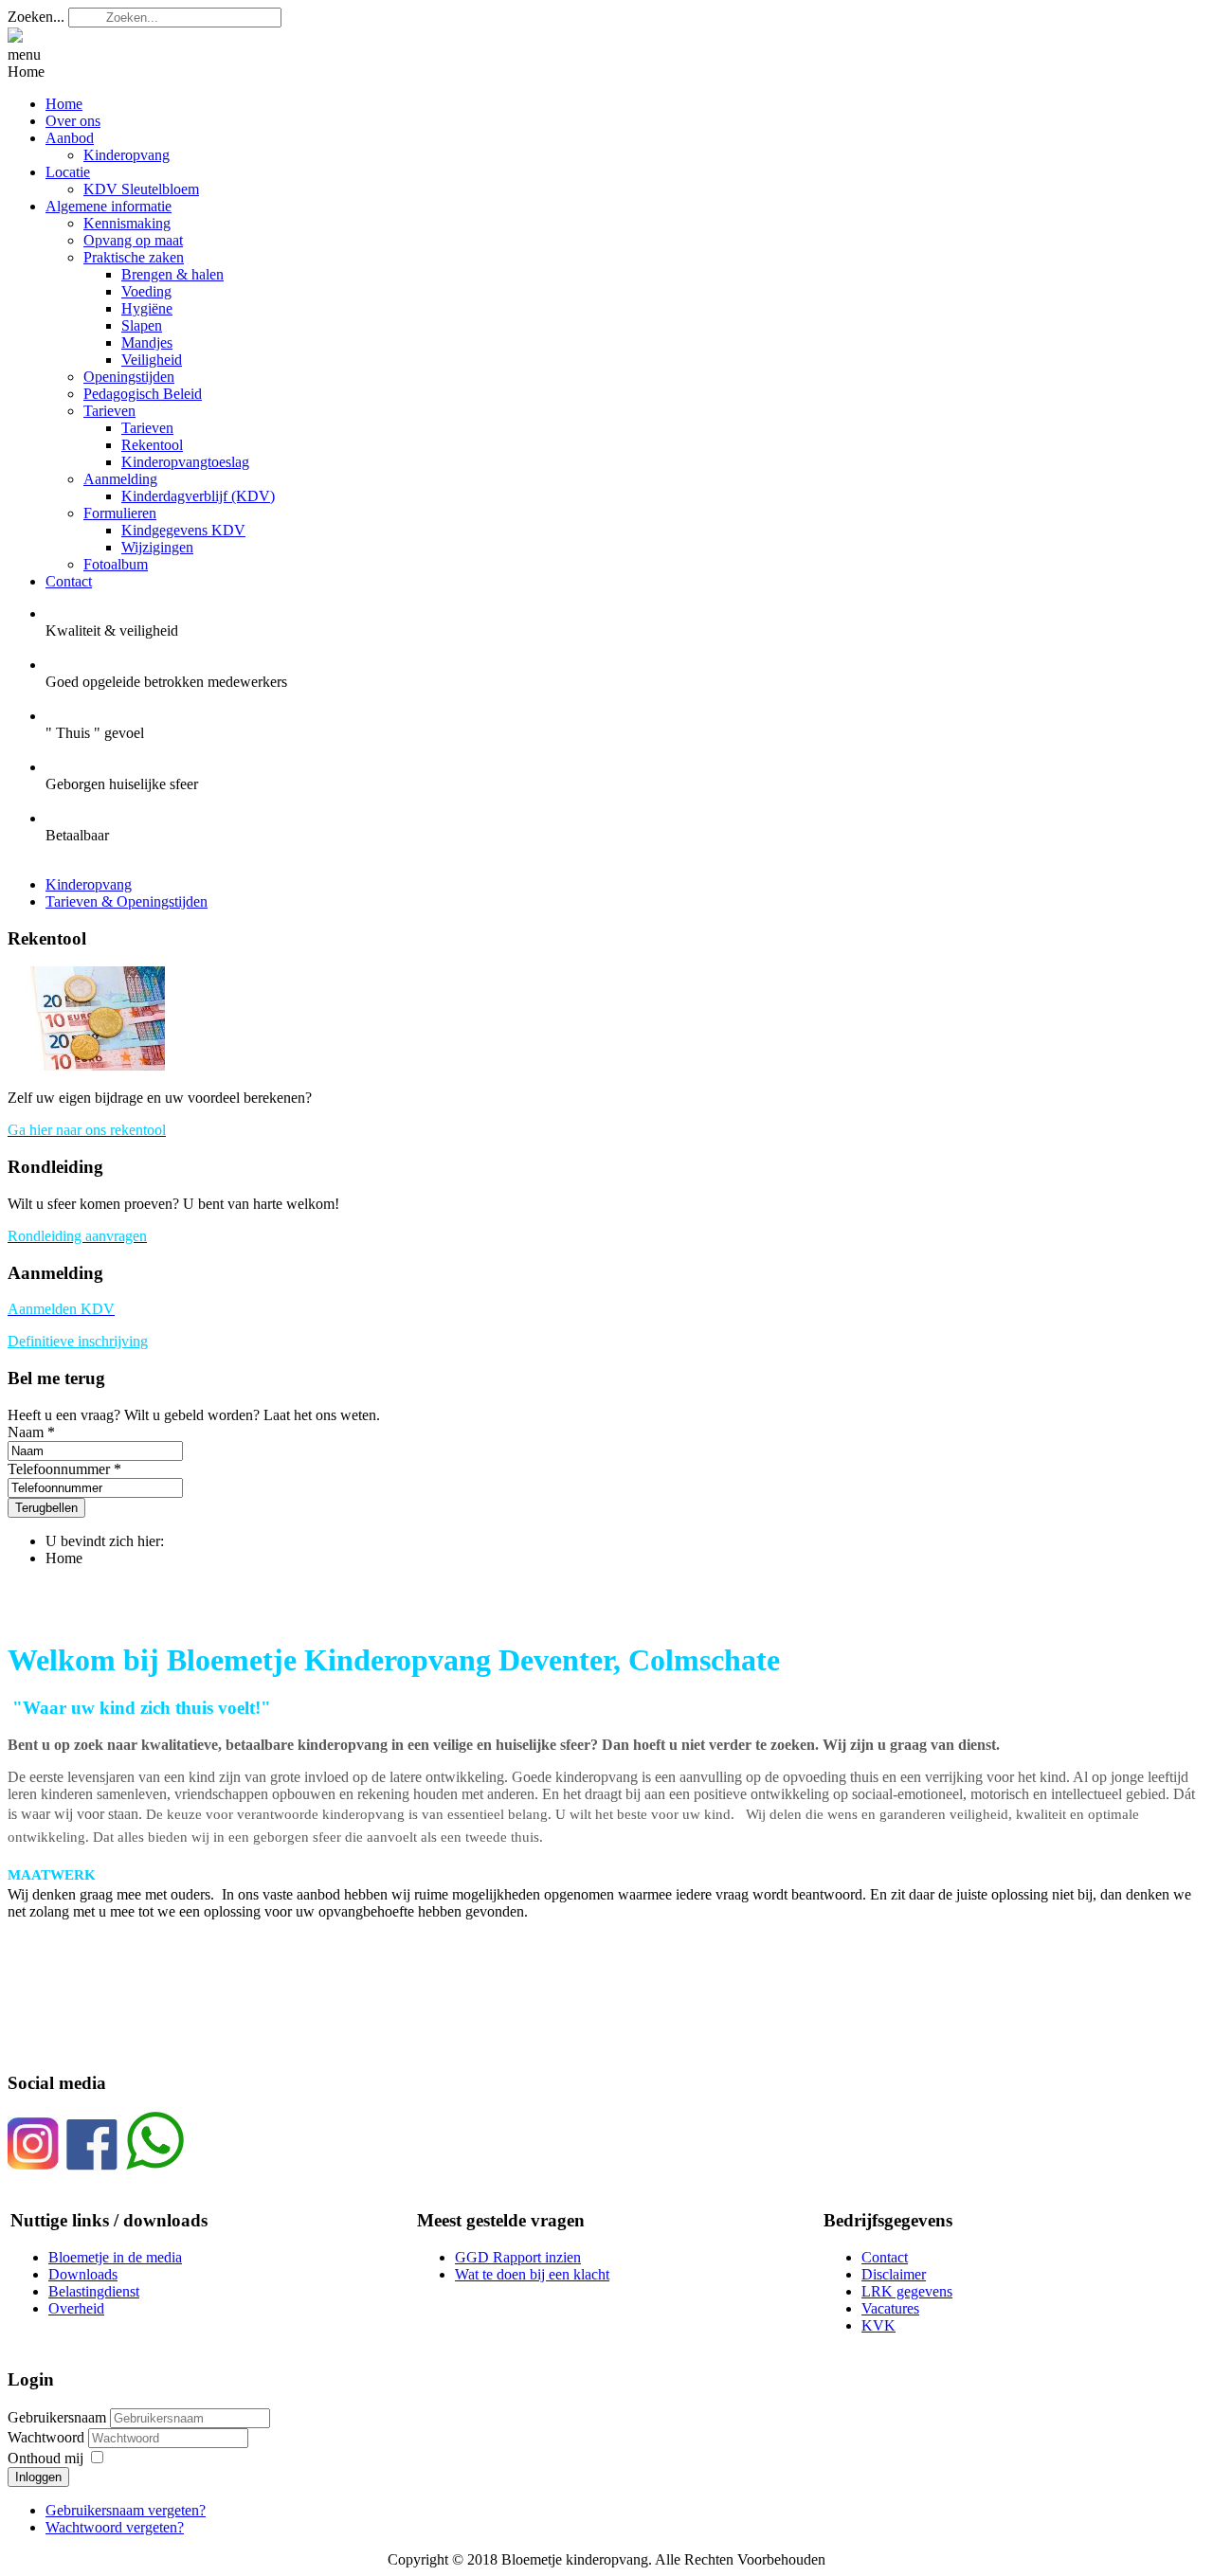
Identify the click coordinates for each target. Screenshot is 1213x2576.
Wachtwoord (48, 2437)
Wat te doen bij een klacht (532, 2274)
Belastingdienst (94, 2291)
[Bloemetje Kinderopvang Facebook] (92, 2165)
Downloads (83, 2274)
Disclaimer (894, 2274)
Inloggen (38, 2477)
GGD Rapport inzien (518, 2257)
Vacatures (890, 2308)
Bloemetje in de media (115, 2257)
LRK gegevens (907, 2291)
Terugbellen (46, 1508)
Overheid (76, 2308)
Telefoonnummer (59, 1469)
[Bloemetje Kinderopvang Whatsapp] (155, 2165)
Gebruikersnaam (57, 2417)
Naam (26, 1432)
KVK (878, 2325)
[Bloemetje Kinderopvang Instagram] (33, 2165)
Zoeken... (36, 17)
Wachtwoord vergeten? (115, 2527)
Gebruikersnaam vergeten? (126, 2510)
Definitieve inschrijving (78, 1341)
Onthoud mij (45, 2458)
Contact (885, 2257)
